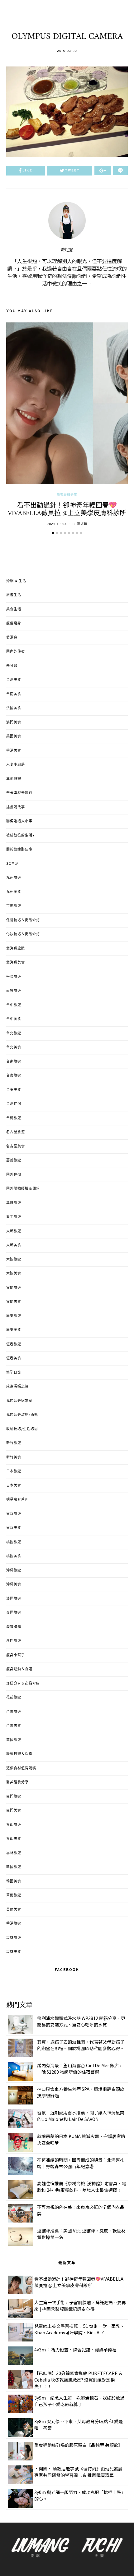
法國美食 (14, 708)
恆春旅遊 (14, 1344)
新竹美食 (14, 1457)
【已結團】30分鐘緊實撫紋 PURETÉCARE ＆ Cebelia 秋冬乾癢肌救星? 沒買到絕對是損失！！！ (79, 2380)
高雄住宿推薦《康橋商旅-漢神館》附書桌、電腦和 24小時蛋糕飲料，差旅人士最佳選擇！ (82, 2187)
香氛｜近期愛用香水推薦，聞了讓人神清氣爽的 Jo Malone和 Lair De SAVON (81, 2116)
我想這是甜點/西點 (22, 1415)
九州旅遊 (14, 878)
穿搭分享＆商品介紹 (23, 1684)
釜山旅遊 (14, 1825)
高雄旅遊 (14, 1938)
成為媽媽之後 (17, 1387)
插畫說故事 (16, 807)
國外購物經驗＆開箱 (23, 1189)
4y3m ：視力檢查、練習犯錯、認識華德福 (75, 2350)
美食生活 (14, 609)
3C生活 (12, 864)
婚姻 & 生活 (16, 581)
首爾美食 (14, 1910)
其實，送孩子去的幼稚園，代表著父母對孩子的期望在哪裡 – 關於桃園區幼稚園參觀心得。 (81, 2045)
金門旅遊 (14, 1797)
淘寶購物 (14, 1627)
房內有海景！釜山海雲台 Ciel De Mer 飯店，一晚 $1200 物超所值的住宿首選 (80, 2069)
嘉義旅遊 (14, 1160)
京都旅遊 (14, 906)
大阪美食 (14, 1274)
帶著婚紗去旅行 (19, 793)
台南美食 (14, 694)
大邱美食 (14, 1245)
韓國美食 (14, 1881)
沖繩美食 (14, 1584)
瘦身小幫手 (16, 1655)
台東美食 (14, 1090)
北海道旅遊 (16, 949)
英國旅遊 (14, 1740)
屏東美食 (14, 1330)
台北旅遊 (14, 1033)
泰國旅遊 (14, 1613)
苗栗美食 (14, 1726)
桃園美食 (14, 1556)
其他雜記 (14, 779)
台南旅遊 (14, 1062)
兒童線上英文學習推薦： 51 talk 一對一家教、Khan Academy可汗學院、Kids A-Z (79, 2329)
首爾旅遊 (14, 1895)
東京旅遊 (14, 1514)
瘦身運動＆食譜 (19, 1669)
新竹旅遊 (14, 1443)
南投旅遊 (14, 991)
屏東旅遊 (14, 1316)
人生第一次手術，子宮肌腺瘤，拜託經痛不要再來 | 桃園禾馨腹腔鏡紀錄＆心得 (80, 2306)
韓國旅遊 (14, 1867)
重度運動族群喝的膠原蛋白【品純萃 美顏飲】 (78, 2445)
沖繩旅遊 (14, 1571)
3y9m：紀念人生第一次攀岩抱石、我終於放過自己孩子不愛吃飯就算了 (79, 2401)
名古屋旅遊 (16, 1132)
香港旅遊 (14, 1924)
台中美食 (14, 1019)
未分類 (12, 666)
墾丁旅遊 (14, 1217)
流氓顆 (67, 250)
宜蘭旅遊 (14, 1288)
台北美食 (14, 1047)
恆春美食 (14, 1358)
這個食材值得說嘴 (21, 1768)
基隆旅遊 (14, 1203)
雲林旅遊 (14, 1853)
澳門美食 (14, 723)
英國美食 (14, 736)
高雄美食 (14, 1952)
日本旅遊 (14, 1471)
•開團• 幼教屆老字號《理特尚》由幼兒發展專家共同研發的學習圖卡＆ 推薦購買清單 (78, 2472)
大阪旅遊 (14, 1260)
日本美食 (14, 1486)
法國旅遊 (14, 1599)
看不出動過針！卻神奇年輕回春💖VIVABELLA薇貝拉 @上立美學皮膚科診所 (67, 509)
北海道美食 (16, 963)
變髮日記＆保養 (19, 1754)
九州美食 (14, 892)
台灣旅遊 (14, 1118)
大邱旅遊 (14, 1231)
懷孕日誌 (14, 1373)
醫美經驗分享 (67, 495)
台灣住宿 (14, 1104)
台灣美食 (14, 680)
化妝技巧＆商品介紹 (23, 934)
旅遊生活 (14, 595)
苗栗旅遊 (14, 1712)
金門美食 (14, 1811)
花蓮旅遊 (14, 1698)
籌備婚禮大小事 (19, 821)
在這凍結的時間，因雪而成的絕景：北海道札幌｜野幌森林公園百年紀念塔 (81, 2163)
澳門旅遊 (14, 1641)
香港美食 (14, 751)
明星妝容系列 (17, 1500)
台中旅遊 (14, 1005)
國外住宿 (14, 1175)
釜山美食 (14, 1839)
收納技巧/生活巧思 (22, 1429)
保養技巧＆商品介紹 (23, 920)
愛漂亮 (12, 638)
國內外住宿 (16, 652)
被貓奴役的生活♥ (21, 836)
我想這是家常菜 (19, 1401)
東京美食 (14, 1528)
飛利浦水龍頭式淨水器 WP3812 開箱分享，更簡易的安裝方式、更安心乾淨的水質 (81, 2021)
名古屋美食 (16, 1147)
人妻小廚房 (16, 765)
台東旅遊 (14, 1076)
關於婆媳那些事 (19, 850)
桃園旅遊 (14, 1542)
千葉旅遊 (14, 977)
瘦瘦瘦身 (14, 623)
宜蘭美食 (14, 1302)
